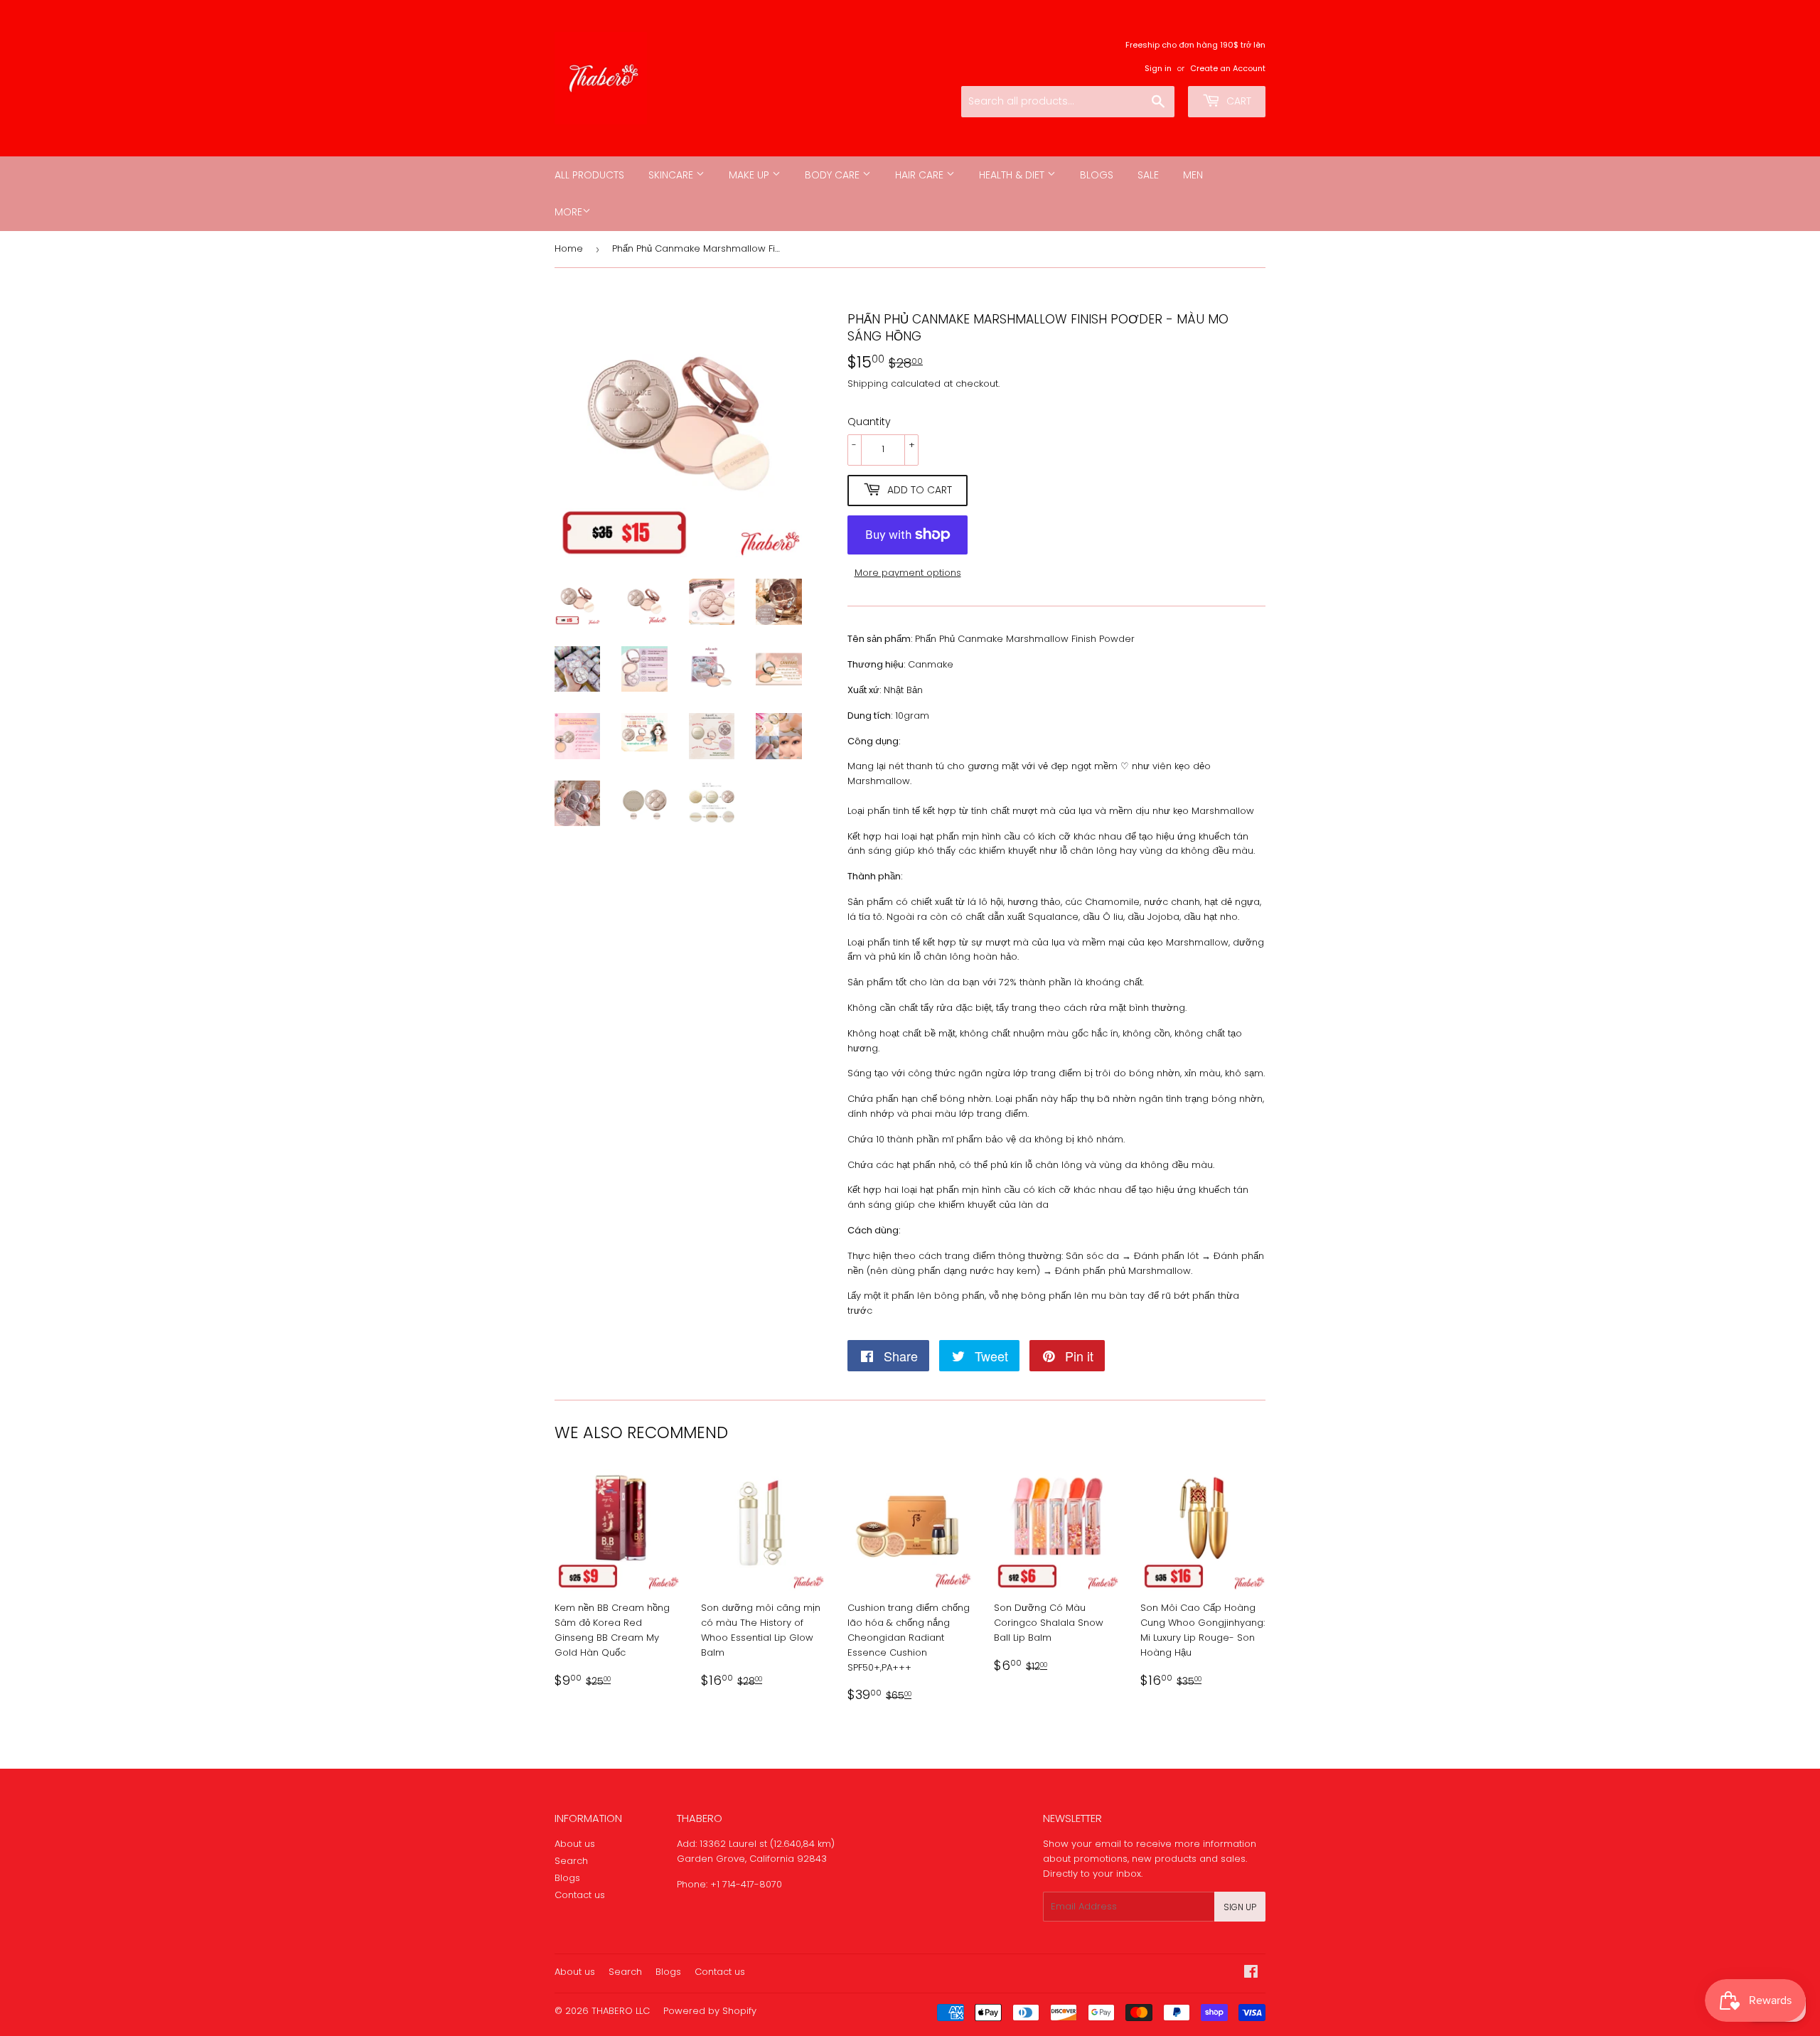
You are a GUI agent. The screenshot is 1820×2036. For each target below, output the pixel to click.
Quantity (869, 422)
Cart (1237, 101)
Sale (1148, 175)
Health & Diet (1013, 175)
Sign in (1158, 68)
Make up (750, 175)
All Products (589, 175)
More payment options (908, 573)
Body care (834, 175)
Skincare (672, 175)
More (568, 212)
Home (569, 248)
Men (1193, 175)
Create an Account (1228, 68)
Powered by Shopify (710, 2011)
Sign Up (1240, 1907)
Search (571, 1861)
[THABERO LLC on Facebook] (1251, 1974)
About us (575, 1844)
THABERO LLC (621, 2011)
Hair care (921, 175)
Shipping (868, 384)
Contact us (580, 1895)
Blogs (1097, 175)
